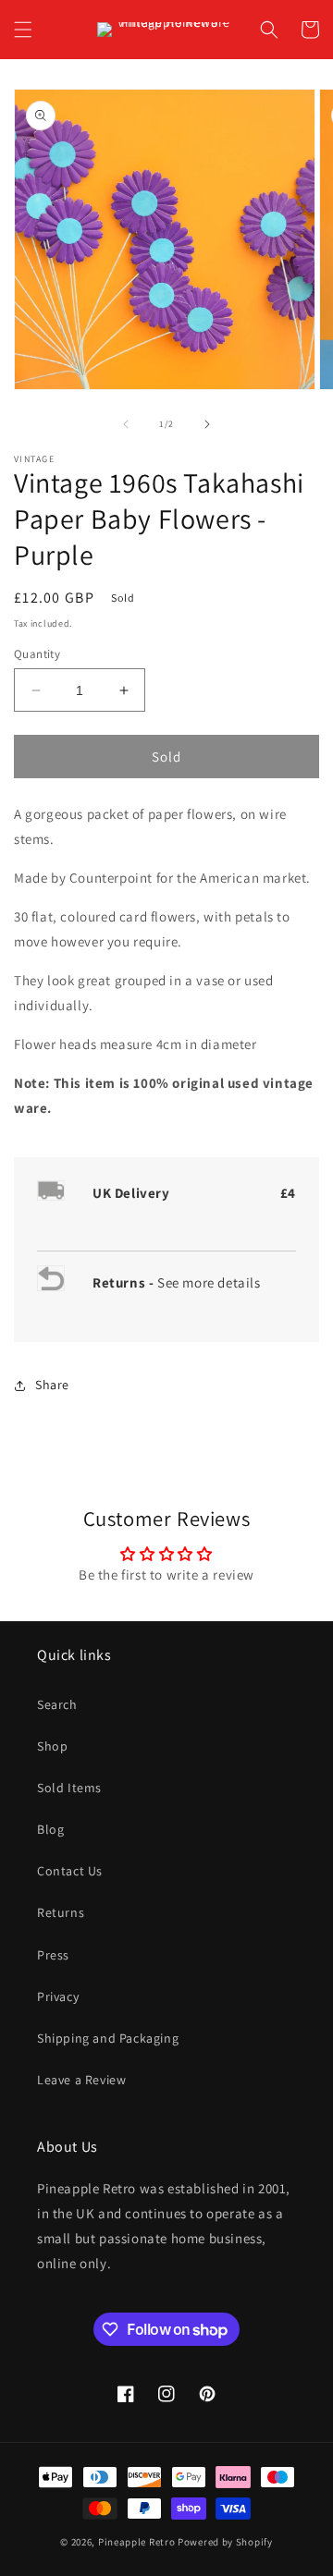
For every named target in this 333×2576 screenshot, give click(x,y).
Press (53, 1955)
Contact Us (70, 1871)
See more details (209, 1282)
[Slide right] (207, 424)
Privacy (58, 1996)
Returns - (125, 1282)
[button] (23, 30)
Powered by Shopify (225, 2542)
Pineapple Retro (137, 2542)
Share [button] (52, 1385)
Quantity (37, 654)
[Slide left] (126, 424)
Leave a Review (81, 2080)
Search (57, 1704)
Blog (50, 1829)
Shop (52, 1746)
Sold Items (69, 1788)
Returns (61, 1912)
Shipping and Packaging (108, 2038)
